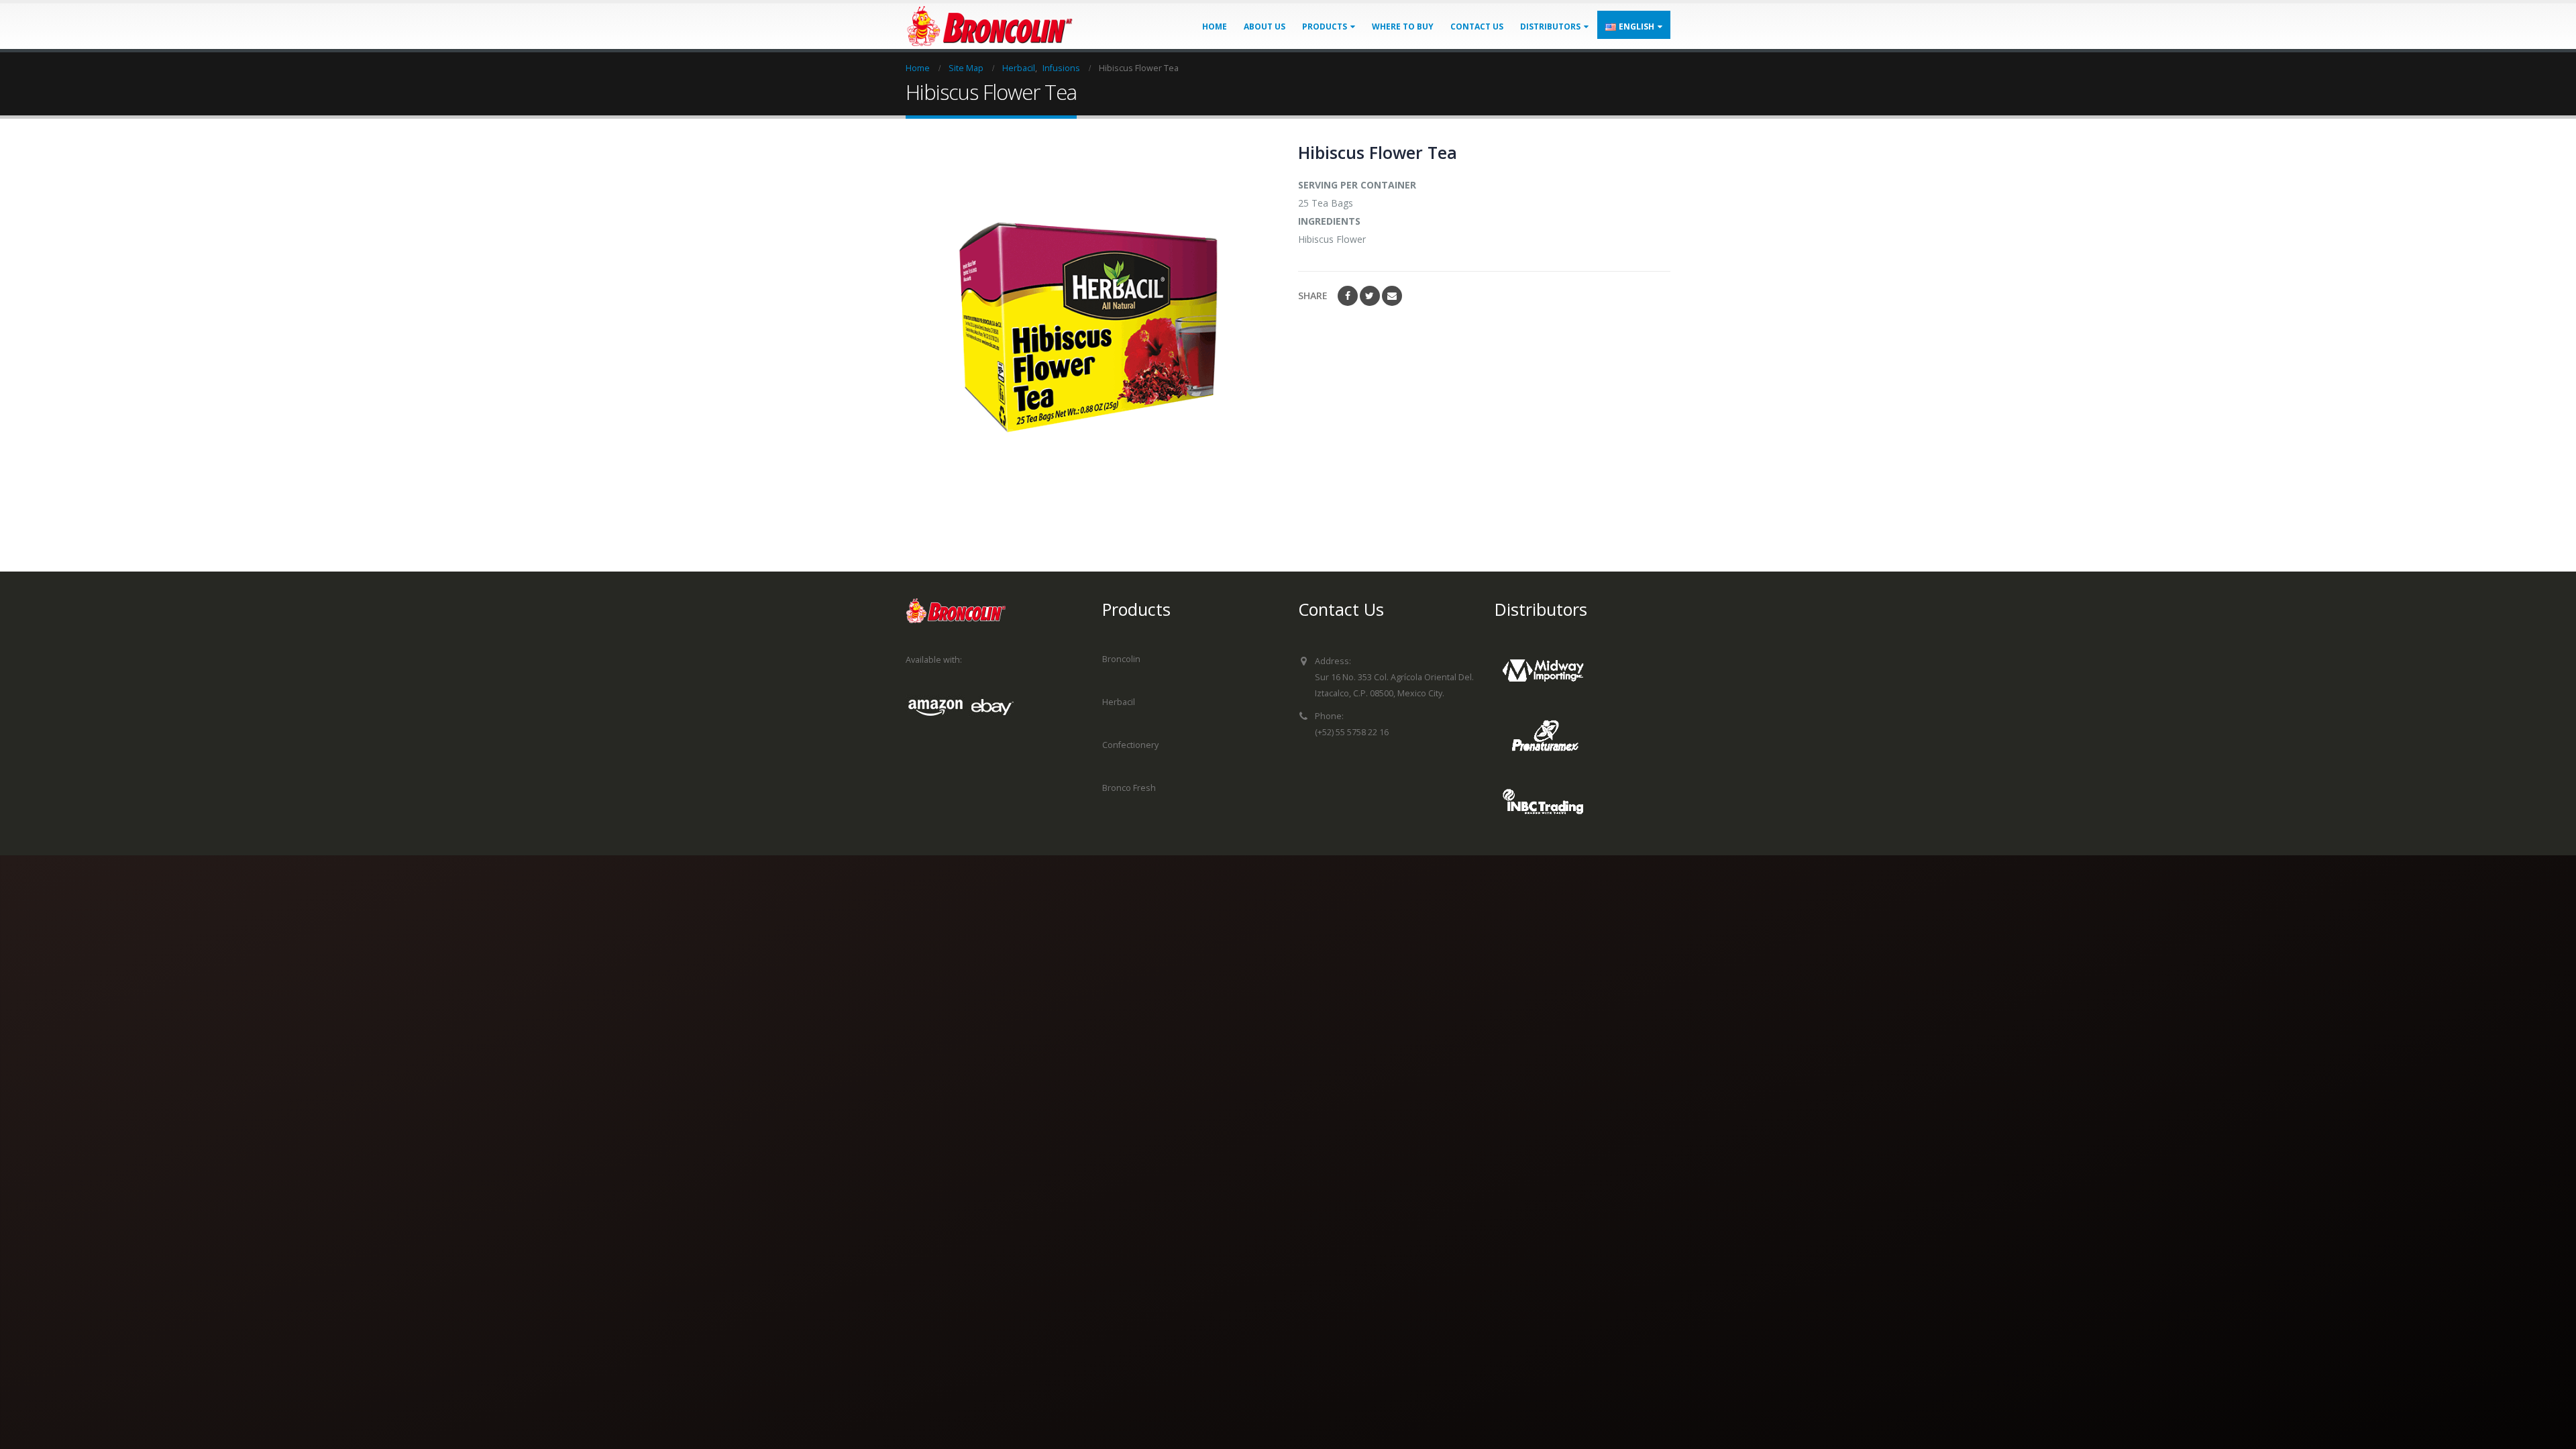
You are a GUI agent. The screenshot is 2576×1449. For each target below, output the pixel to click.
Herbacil (1119, 702)
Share (1313, 296)
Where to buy (1403, 26)
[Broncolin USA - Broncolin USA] (989, 26)
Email (1392, 296)
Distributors (1550, 26)
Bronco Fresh (1129, 788)
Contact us (1477, 26)
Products (1325, 26)
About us (1265, 26)
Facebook (1348, 296)
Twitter (1370, 296)
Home (1215, 26)
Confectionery (1130, 745)
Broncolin (1121, 659)
